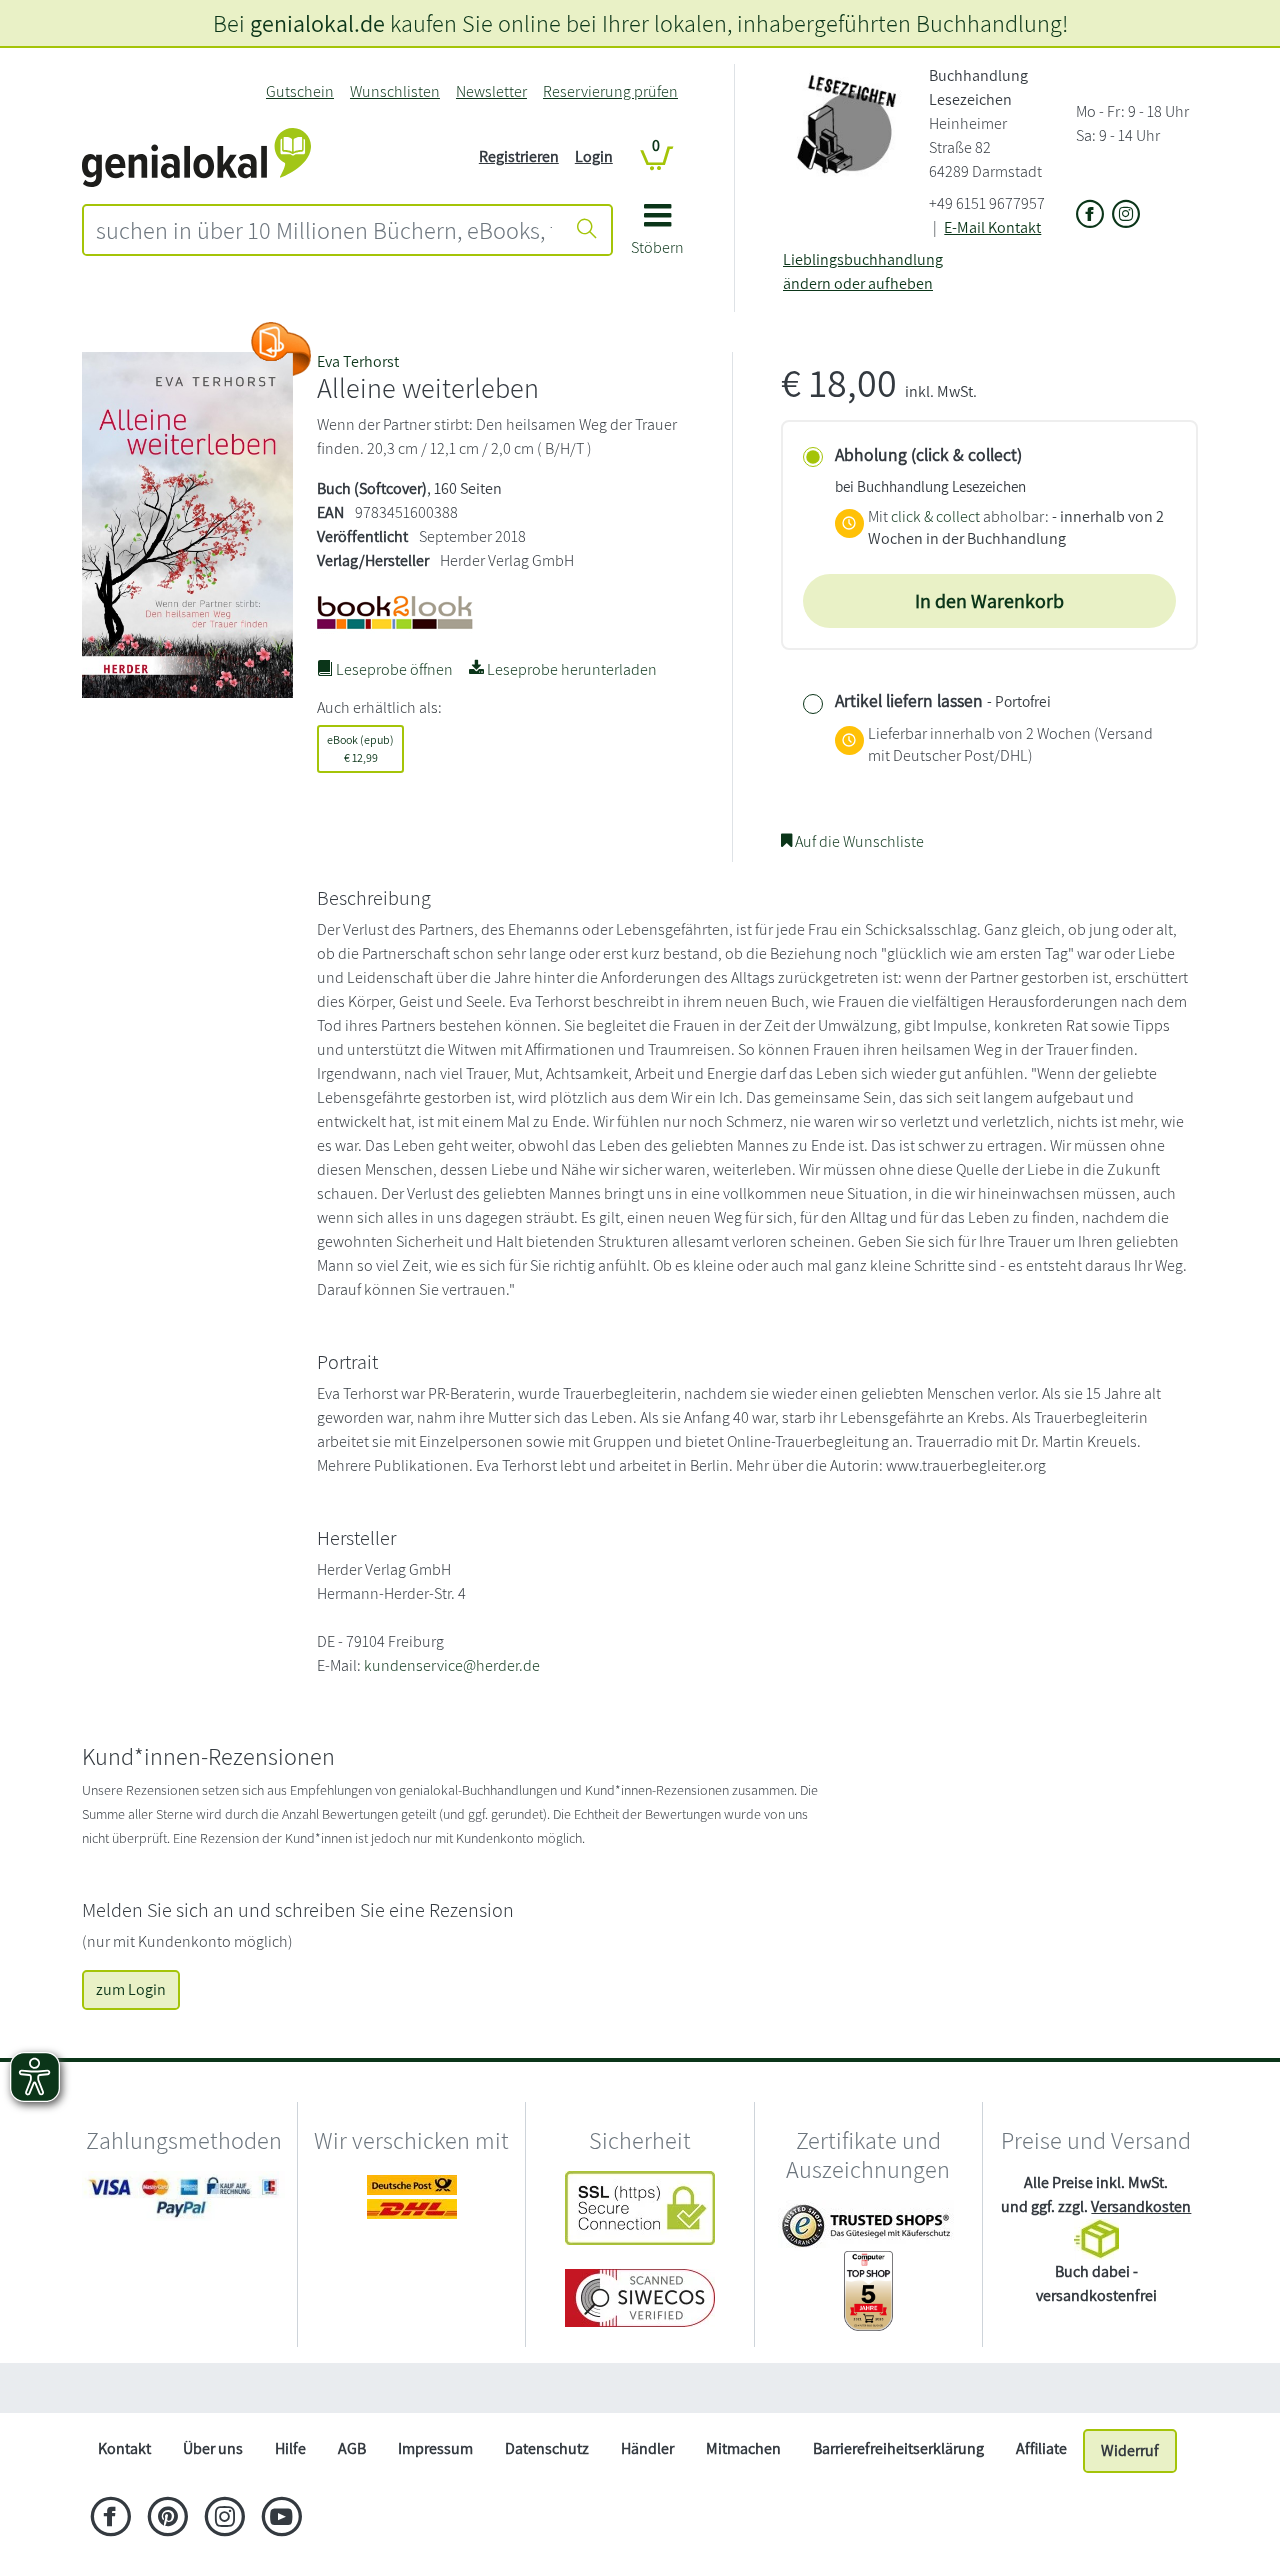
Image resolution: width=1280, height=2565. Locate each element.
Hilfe (290, 2448)
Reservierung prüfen (610, 91)
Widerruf (1130, 2450)
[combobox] (324, 230)
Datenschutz (547, 2448)
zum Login (131, 1989)
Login (594, 156)
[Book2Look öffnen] (281, 349)
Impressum (435, 2448)
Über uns (213, 2448)
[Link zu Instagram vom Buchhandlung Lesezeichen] (1126, 215)
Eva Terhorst (358, 361)
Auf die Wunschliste (858, 841)
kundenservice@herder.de (452, 1665)
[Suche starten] (587, 230)
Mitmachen (743, 2448)
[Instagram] (224, 2519)
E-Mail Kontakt (992, 227)
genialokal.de (317, 23)
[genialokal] (196, 155)
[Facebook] (110, 2519)
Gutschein (300, 91)
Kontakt (124, 2448)
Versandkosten (1141, 2206)
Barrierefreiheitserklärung (898, 2448)
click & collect (935, 516)
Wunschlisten (395, 91)
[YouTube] (281, 2519)
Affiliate (1041, 2448)
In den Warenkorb (989, 601)
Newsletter (491, 91)
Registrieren (519, 156)
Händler (647, 2448)
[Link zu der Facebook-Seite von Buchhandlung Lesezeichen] (1090, 215)
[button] (657, 236)
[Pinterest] (167, 2519)
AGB (352, 2448)
